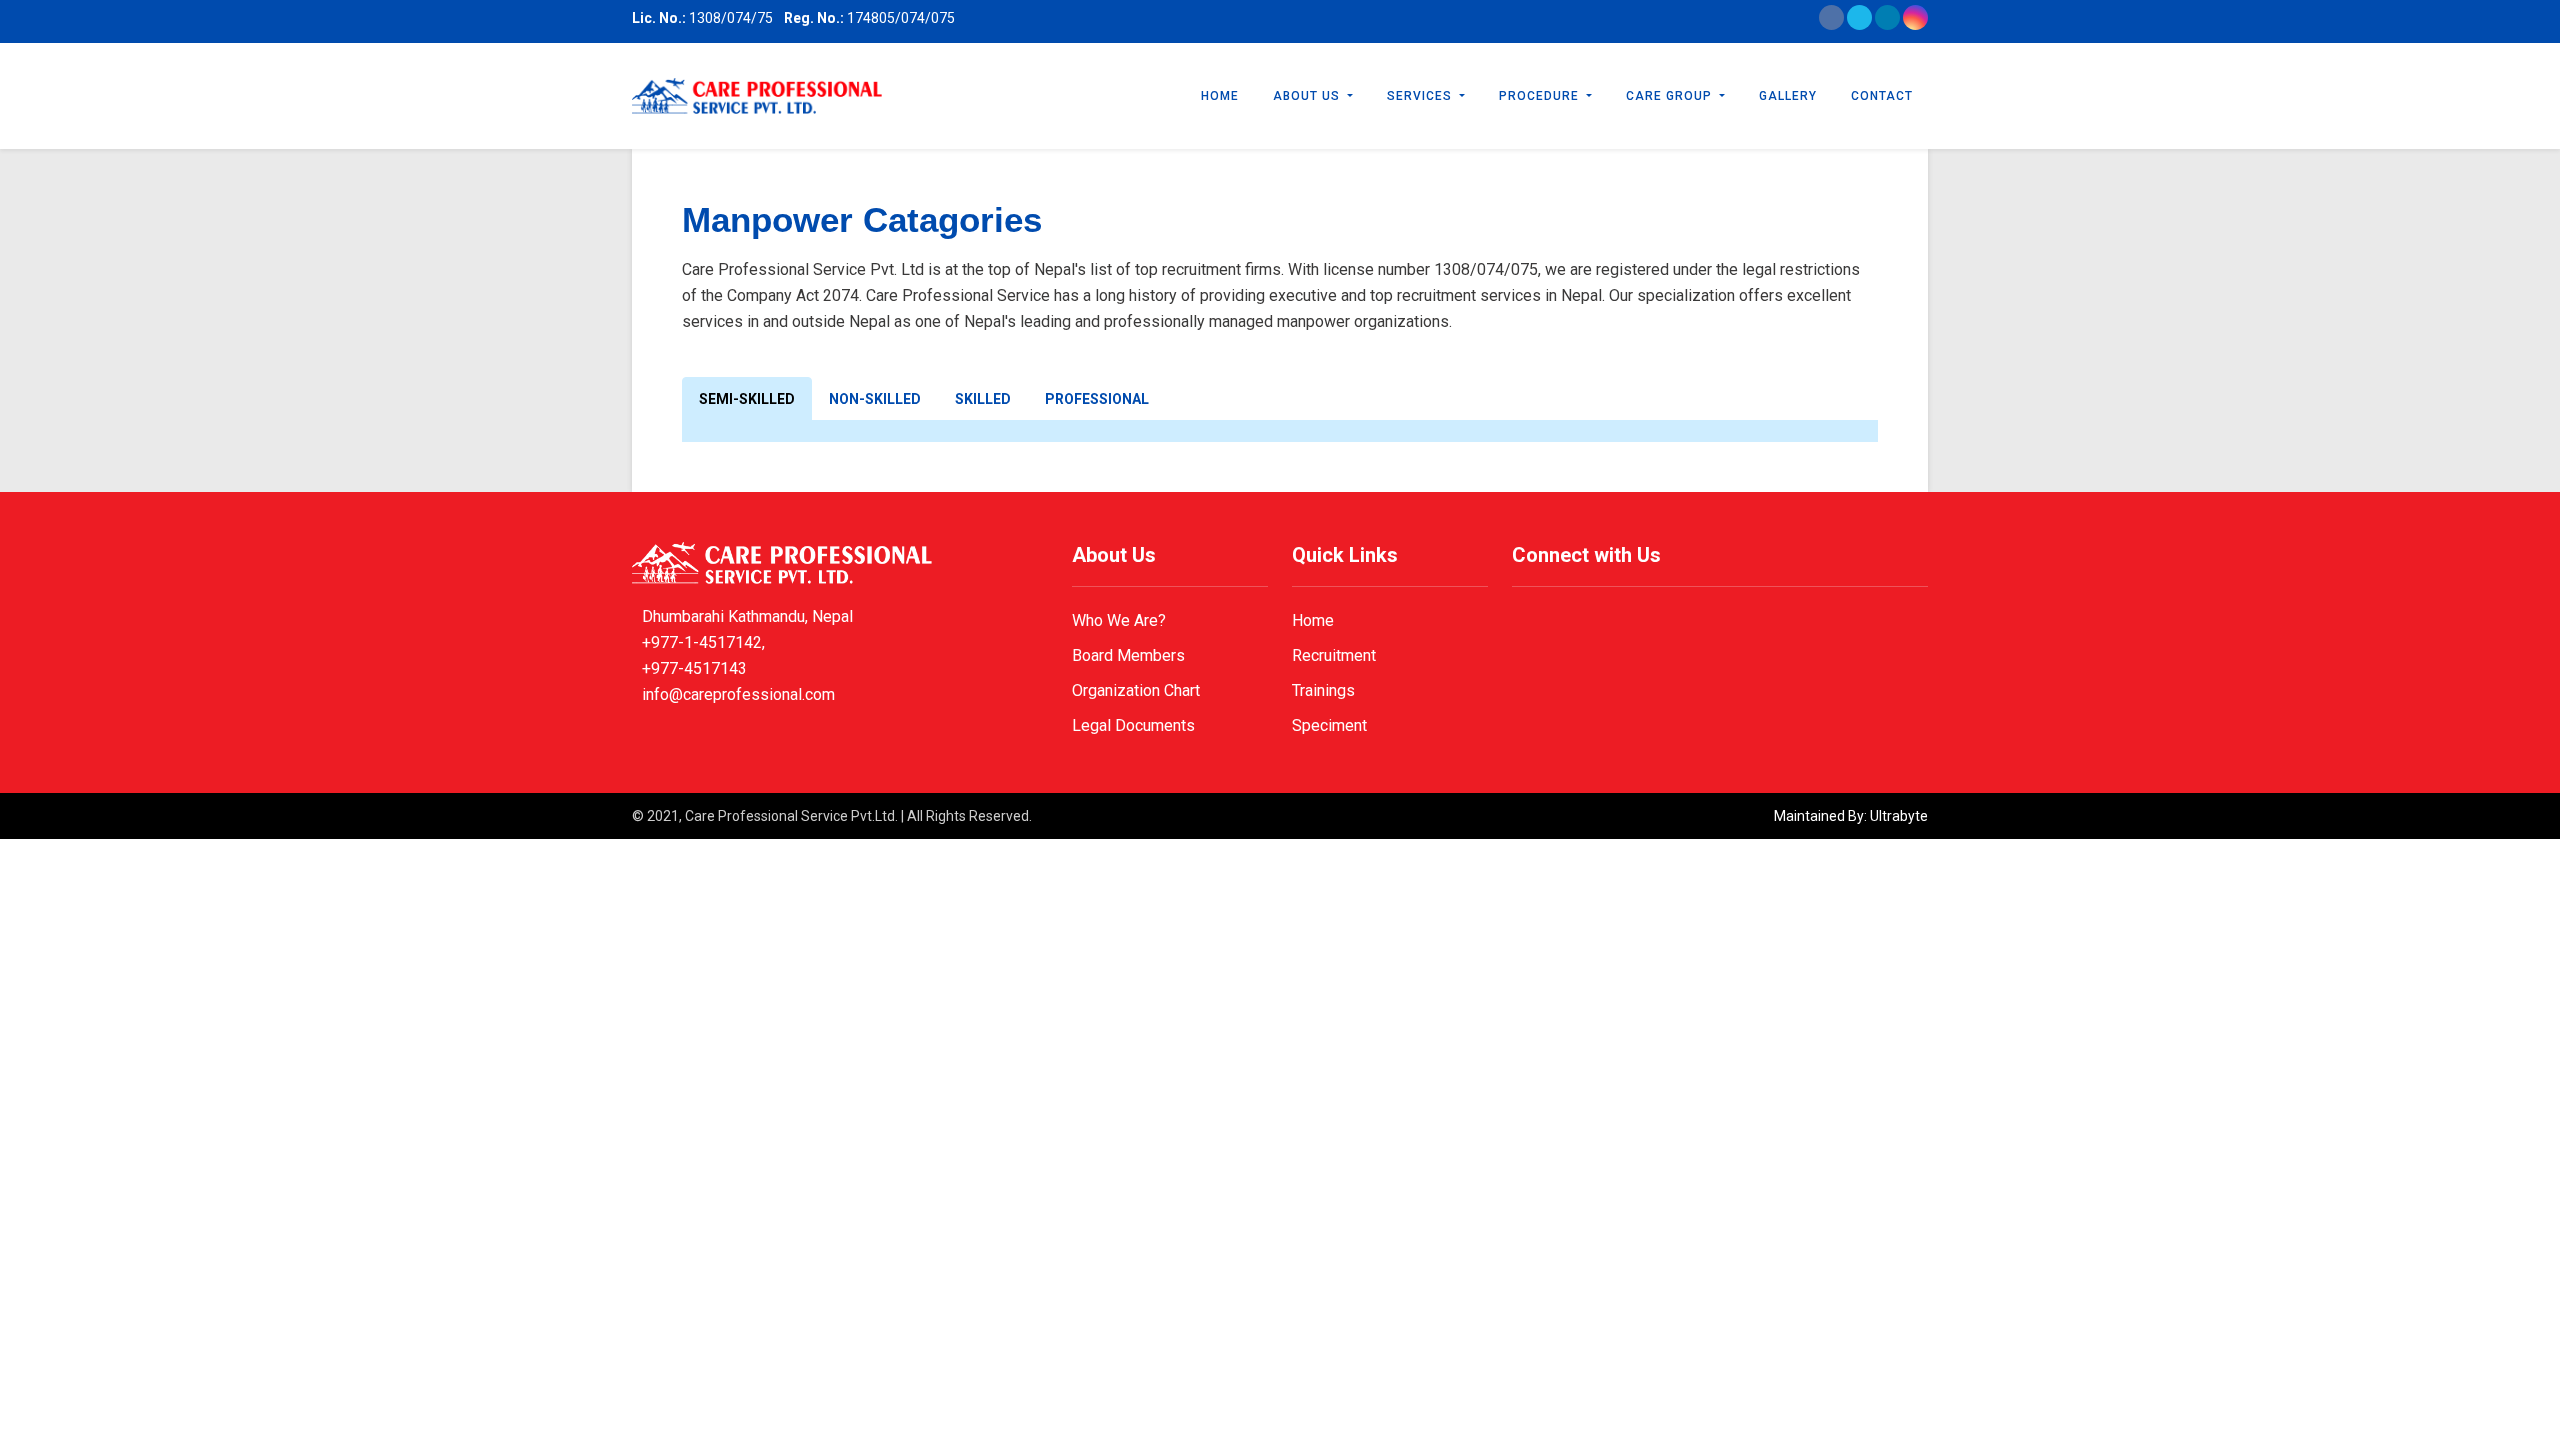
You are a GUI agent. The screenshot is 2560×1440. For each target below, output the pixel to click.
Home (1220, 96)
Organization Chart (1136, 690)
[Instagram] (1915, 25)
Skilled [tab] (983, 399)
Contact (1882, 96)
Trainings (1323, 690)
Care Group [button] (1671, 96)
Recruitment (1334, 655)
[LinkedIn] (1887, 25)
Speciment (1329, 725)
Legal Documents (1133, 725)
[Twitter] (1859, 25)
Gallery (1788, 96)
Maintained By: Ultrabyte (1851, 816)
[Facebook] (1831, 25)
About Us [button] (1308, 96)
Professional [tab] (1097, 399)
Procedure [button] (1541, 96)
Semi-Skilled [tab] (747, 399)
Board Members (1128, 655)
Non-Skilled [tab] (875, 399)
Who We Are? (1119, 620)
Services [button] (1421, 96)
